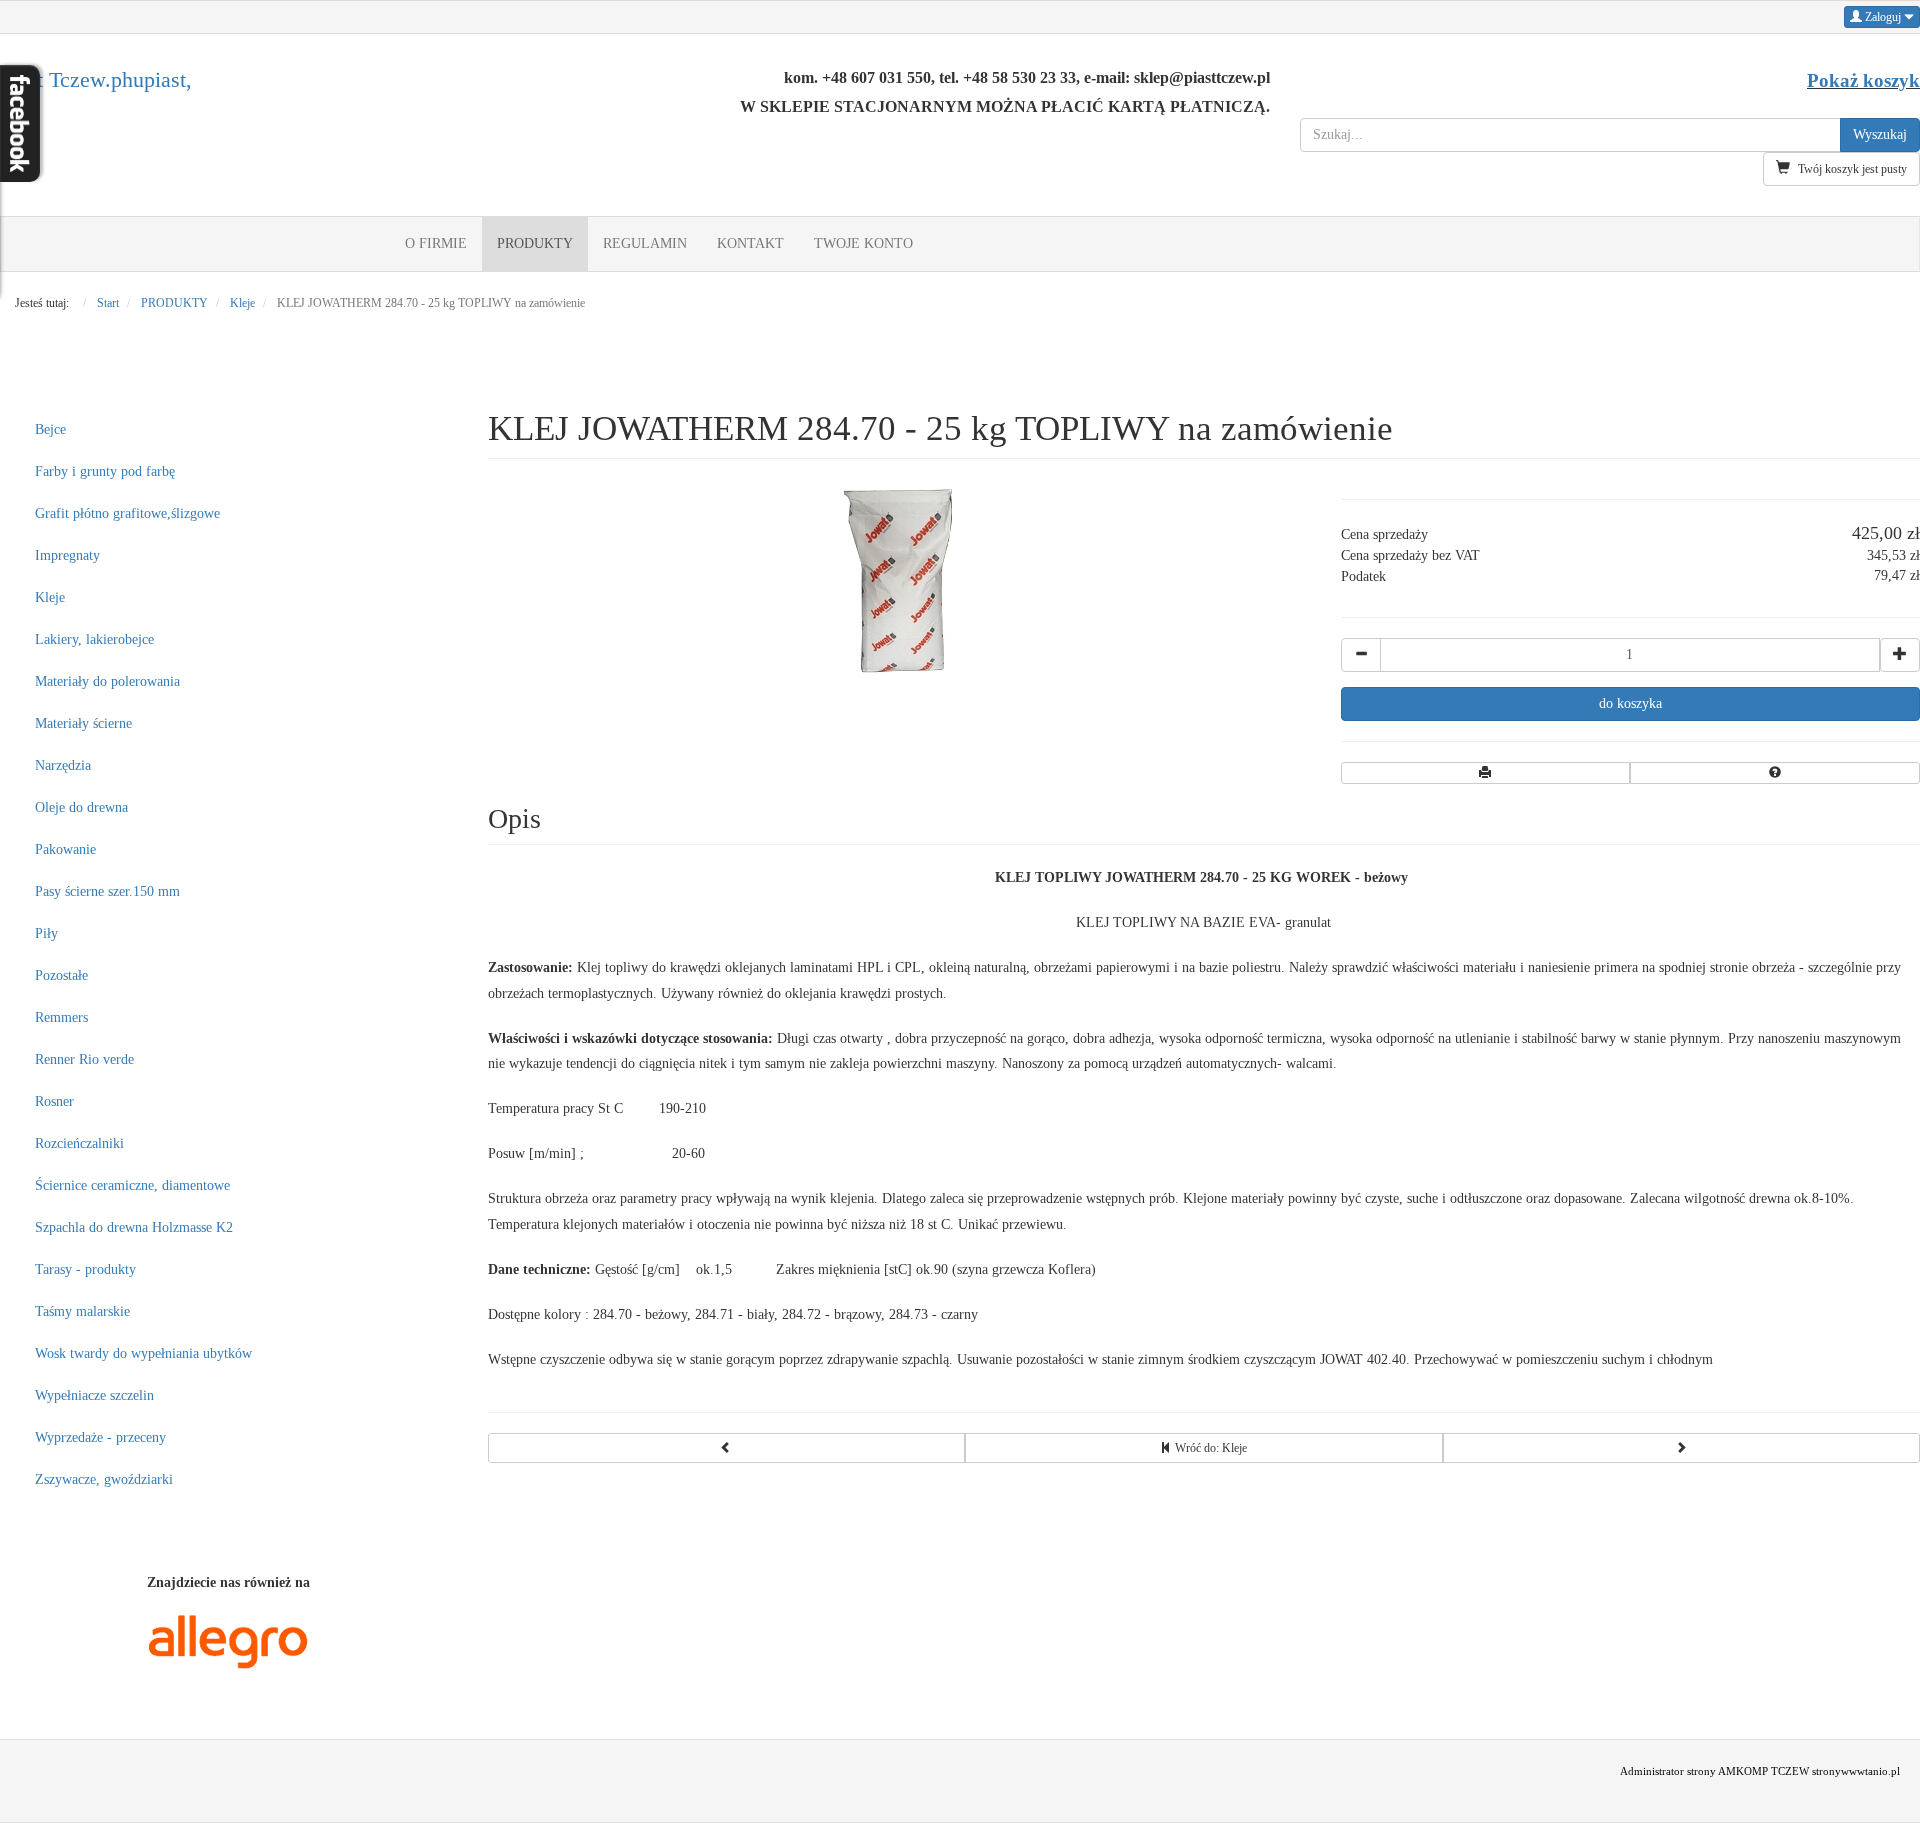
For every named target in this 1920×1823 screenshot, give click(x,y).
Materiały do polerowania (107, 681)
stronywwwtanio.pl (1856, 1771)
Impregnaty (67, 555)
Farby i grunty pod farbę (105, 471)
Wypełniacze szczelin (94, 1395)
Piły (46, 933)
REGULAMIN (645, 243)
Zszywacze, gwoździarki (104, 1479)
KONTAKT (750, 243)
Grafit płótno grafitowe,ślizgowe (127, 513)
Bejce (50, 429)
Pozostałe (61, 975)
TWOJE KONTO (863, 243)
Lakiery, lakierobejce (94, 639)
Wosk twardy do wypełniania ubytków (143, 1353)
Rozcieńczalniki (79, 1143)
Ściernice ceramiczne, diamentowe (132, 1185)
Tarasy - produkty (85, 1269)
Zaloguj (1883, 17)
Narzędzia (63, 765)
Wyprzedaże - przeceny (100, 1437)
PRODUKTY (535, 243)
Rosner (54, 1101)
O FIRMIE (436, 243)
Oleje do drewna (81, 807)
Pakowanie (65, 849)
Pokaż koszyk (1863, 80)
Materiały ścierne (83, 723)
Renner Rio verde (84, 1059)
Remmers (61, 1017)
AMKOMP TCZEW (1763, 1771)
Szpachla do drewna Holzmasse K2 (134, 1227)
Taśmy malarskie (82, 1311)
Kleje (50, 597)
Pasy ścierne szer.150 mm (107, 891)
